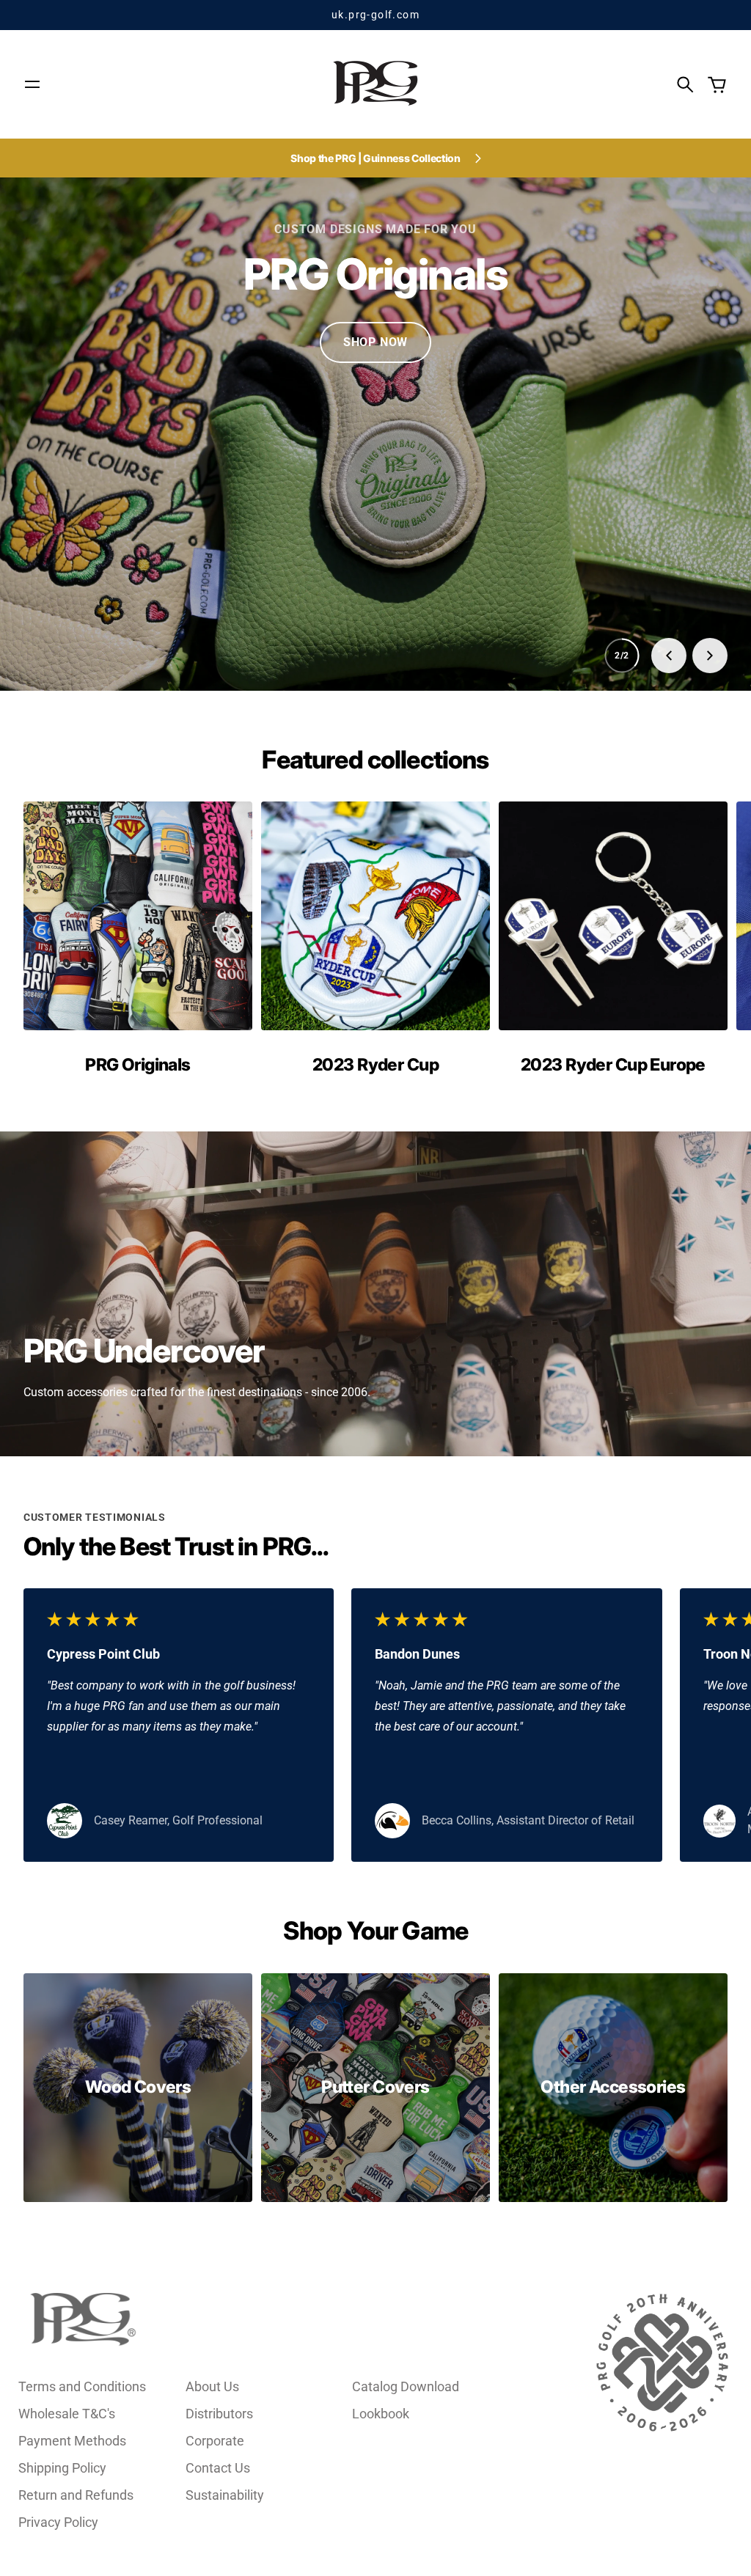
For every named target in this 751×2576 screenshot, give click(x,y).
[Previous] (669, 656)
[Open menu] (32, 84)
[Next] (710, 656)
